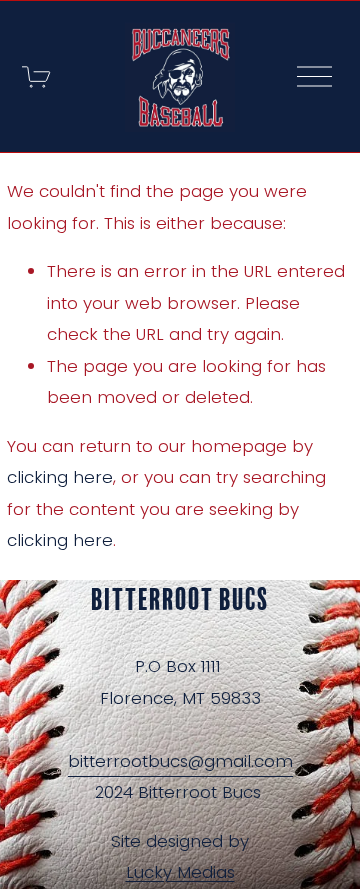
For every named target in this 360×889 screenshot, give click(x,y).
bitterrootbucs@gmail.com (180, 761)
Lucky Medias (180, 873)
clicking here (60, 477)
